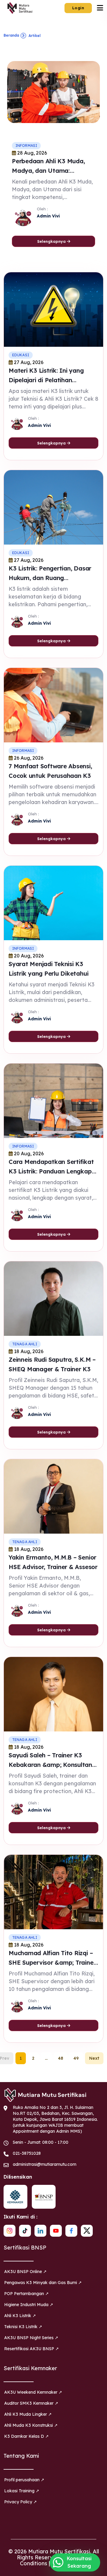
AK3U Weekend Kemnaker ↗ (33, 2392)
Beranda (11, 35)
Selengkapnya (52, 241)
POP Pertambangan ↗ (26, 2294)
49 (76, 2058)
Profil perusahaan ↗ (24, 2480)
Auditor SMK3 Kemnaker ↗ (31, 2403)
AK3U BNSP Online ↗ (25, 2272)
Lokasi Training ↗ (22, 2491)
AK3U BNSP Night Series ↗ (31, 2338)
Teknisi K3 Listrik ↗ (23, 2327)
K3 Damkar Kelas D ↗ (26, 2436)
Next (94, 2058)
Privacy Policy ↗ (21, 2502)
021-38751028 (27, 2153)
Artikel (34, 36)
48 (60, 2058)
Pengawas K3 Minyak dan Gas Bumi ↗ (43, 2283)
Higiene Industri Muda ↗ (29, 2305)
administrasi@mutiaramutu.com (45, 2164)
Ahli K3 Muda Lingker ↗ (28, 2414)
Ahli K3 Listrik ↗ (20, 2316)
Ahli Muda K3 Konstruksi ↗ (31, 2425)
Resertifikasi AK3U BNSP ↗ (32, 2349)
